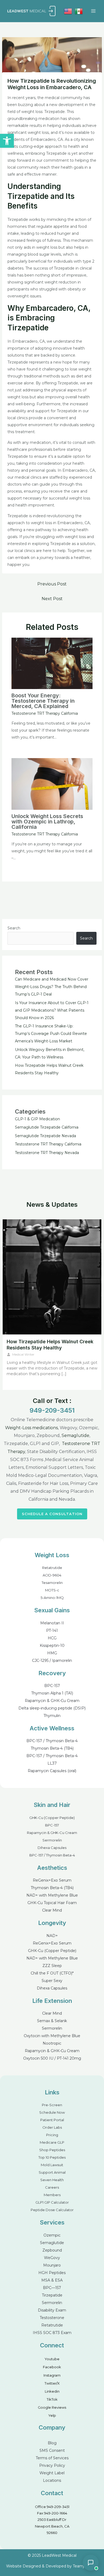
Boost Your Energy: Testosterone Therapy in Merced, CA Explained (43, 701)
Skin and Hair (52, 1805)
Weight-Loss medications (31, 1428)
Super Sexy (52, 1981)
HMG (52, 1653)
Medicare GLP (52, 2142)
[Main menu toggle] (93, 11)
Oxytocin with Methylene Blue (52, 2036)
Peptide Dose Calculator (52, 2210)
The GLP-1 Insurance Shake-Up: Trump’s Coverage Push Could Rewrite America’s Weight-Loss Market (51, 1034)
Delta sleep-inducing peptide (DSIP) (52, 1708)
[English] (68, 11)
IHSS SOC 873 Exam (52, 2333)
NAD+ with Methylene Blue (52, 1895)
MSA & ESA (52, 2280)
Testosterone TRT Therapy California (45, 713)
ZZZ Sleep (52, 1966)
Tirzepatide (52, 2295)
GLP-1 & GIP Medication (37, 1119)
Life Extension (52, 2001)
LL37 (52, 1763)
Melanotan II (52, 1623)
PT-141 (52, 1631)
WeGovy (52, 2258)
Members (52, 2195)
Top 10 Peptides (52, 2157)
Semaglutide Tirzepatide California (47, 1127)
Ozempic (52, 2235)
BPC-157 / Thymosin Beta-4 (52, 1741)
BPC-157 (52, 1686)
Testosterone (52, 2318)
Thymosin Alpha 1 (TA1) (52, 1693)
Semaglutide (75, 1435)
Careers (52, 2187)
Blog (52, 2443)
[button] (7, 141)
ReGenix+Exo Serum (52, 1880)
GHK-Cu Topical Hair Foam (52, 1903)
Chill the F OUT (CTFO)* (52, 1973)
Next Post (52, 599)
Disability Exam (52, 2310)
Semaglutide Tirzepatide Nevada (45, 1136)
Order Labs (52, 2127)
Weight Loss (52, 1555)
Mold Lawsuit (52, 2165)
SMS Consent (52, 2450)
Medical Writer (23, 1354)
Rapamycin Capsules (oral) (52, 1771)
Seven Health (52, 2180)
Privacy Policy (52, 2465)
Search (14, 928)
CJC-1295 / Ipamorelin (52, 1660)
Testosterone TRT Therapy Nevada (47, 1153)
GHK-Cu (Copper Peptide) (52, 1818)
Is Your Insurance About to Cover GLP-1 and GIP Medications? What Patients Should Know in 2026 (52, 1010)
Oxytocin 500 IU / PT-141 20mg (52, 2058)
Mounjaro (52, 2265)
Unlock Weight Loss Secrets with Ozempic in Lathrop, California (47, 822)
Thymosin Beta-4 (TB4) (52, 1748)
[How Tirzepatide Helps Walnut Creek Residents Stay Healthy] (52, 1277)
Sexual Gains (52, 1610)
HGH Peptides (52, 2273)
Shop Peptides (52, 2150)
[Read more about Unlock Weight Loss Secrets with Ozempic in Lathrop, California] (52, 784)
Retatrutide (52, 1568)
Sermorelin (52, 1840)
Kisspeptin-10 (52, 1646)
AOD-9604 (52, 1575)
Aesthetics (52, 1868)
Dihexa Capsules (52, 1848)
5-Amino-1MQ (52, 1598)
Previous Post (52, 584)
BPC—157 (52, 2288)
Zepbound (52, 2250)
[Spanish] (79, 11)
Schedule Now (52, 2112)
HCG (52, 1638)
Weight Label (52, 2473)
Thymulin (52, 1716)
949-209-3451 (52, 1410)
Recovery (52, 1673)
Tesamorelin (52, 1583)
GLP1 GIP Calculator (52, 2202)
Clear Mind (52, 1910)
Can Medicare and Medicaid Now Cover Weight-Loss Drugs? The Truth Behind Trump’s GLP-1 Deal (52, 987)
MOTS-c (52, 1590)
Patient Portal (52, 2120)
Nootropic (52, 2043)
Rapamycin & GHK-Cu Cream (52, 1701)
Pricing (52, 2135)
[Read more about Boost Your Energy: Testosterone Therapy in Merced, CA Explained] (52, 663)
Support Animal (52, 2172)
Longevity (52, 1923)
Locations (52, 2480)
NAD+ (52, 1936)
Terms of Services (52, 2458)
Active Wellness (52, 1728)
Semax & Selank (52, 2021)
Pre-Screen (52, 2105)
